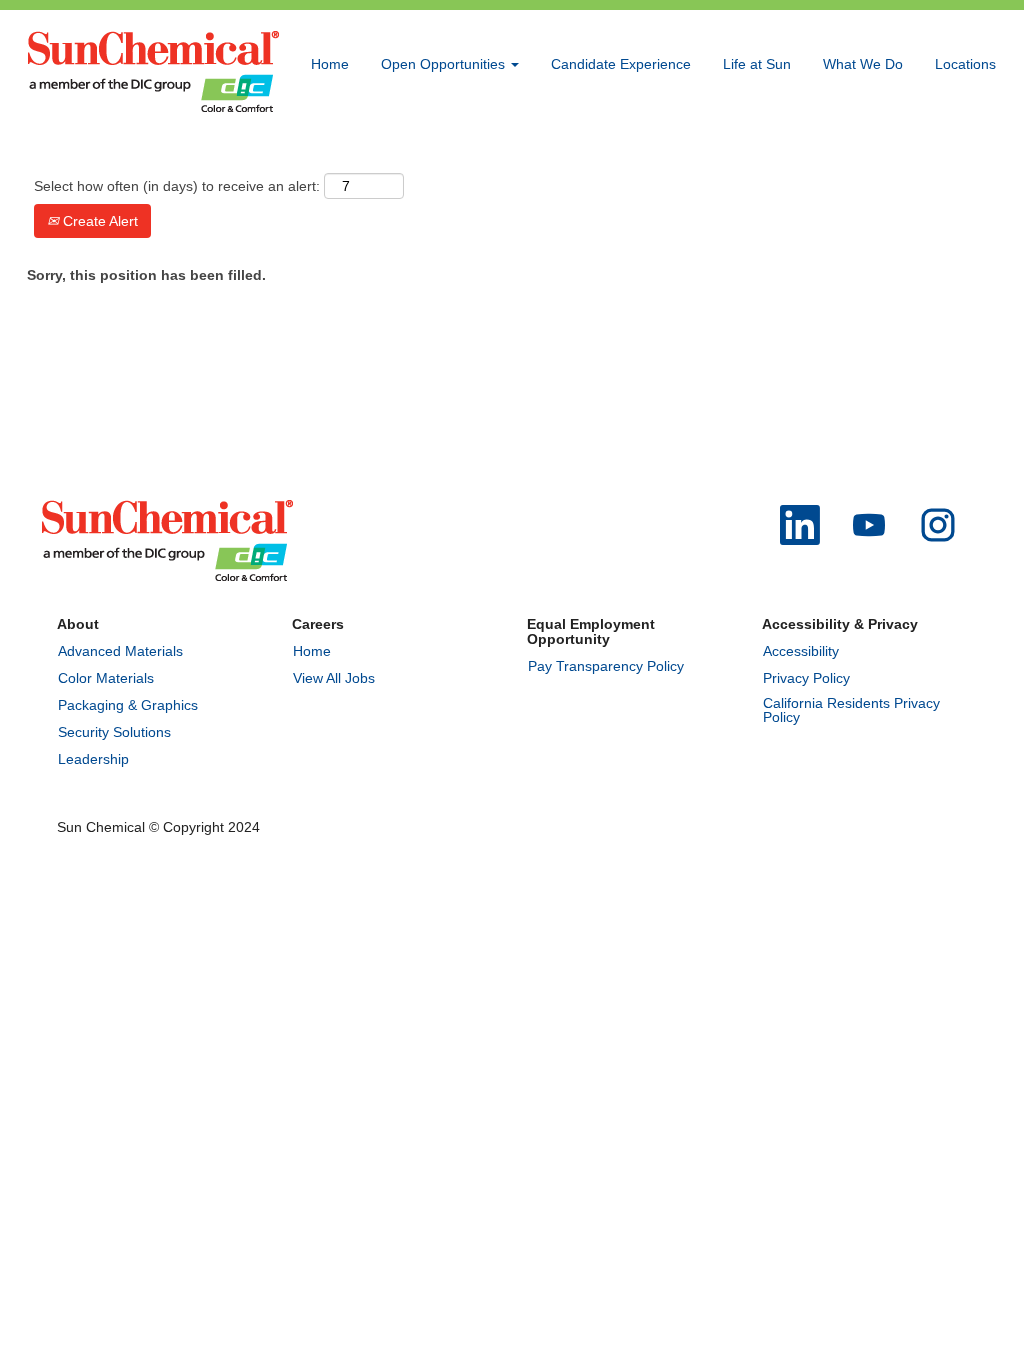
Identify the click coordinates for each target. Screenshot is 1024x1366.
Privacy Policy (806, 678)
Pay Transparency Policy (606, 666)
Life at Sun (757, 64)
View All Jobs (334, 678)
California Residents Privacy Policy (851, 710)
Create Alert (98, 221)
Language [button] (866, 153)
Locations (965, 64)
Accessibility (801, 651)
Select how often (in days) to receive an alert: (177, 186)
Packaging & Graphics (128, 705)
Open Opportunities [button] (445, 64)
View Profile (959, 153)
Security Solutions (114, 732)
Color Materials (106, 678)
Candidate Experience (621, 64)
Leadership (93, 759)
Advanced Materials (120, 651)
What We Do (863, 64)
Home (330, 64)
